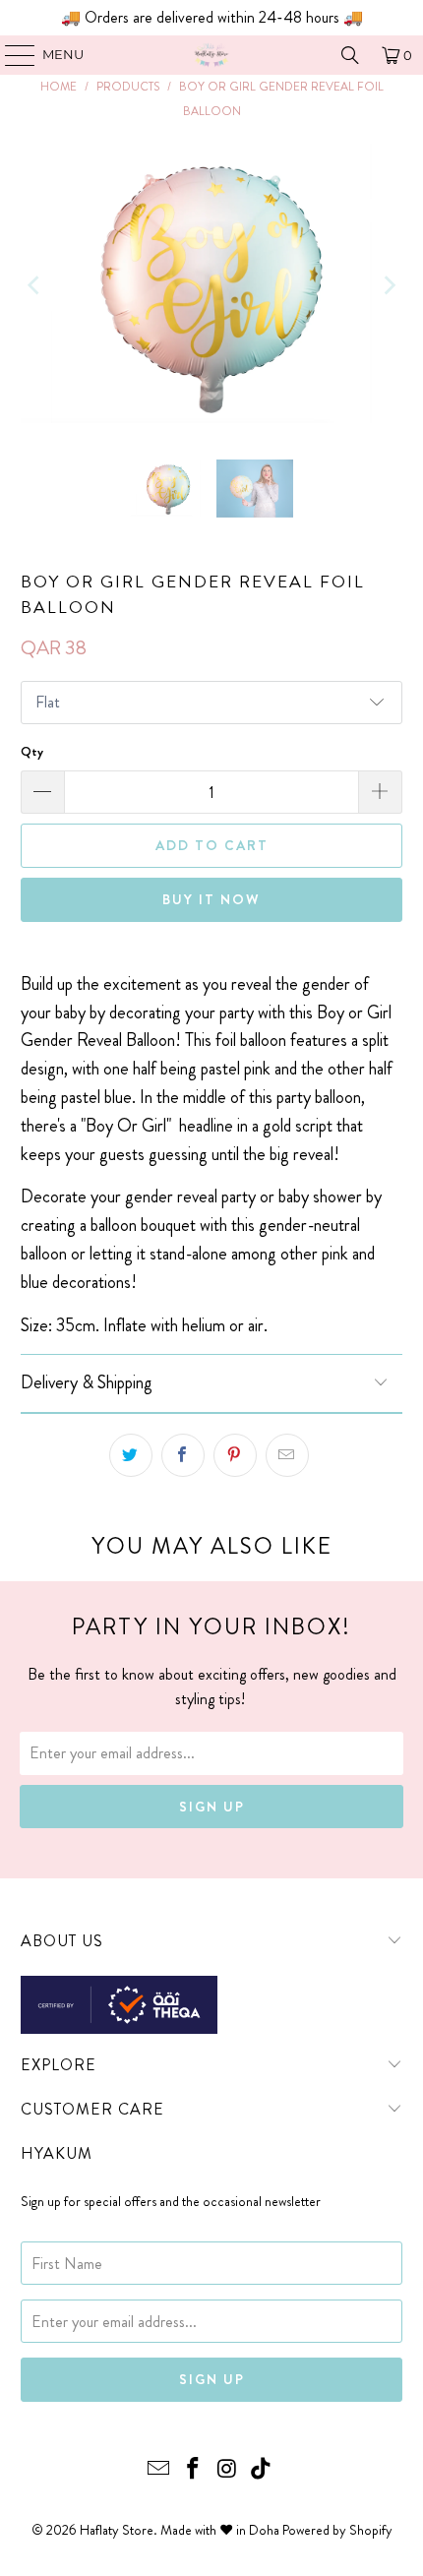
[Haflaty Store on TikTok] (262, 2470)
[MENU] (10, 55)
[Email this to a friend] (287, 1455)
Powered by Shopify (337, 2530)
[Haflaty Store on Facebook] (194, 2470)
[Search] (350, 55)
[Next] (388, 286)
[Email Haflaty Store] (159, 2470)
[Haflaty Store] (212, 55)
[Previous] (35, 286)
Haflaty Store (117, 2530)
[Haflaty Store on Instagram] (228, 2470)
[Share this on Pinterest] (235, 1455)
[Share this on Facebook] (183, 1455)
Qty (32, 751)
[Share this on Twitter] (131, 1455)
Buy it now (211, 899)
